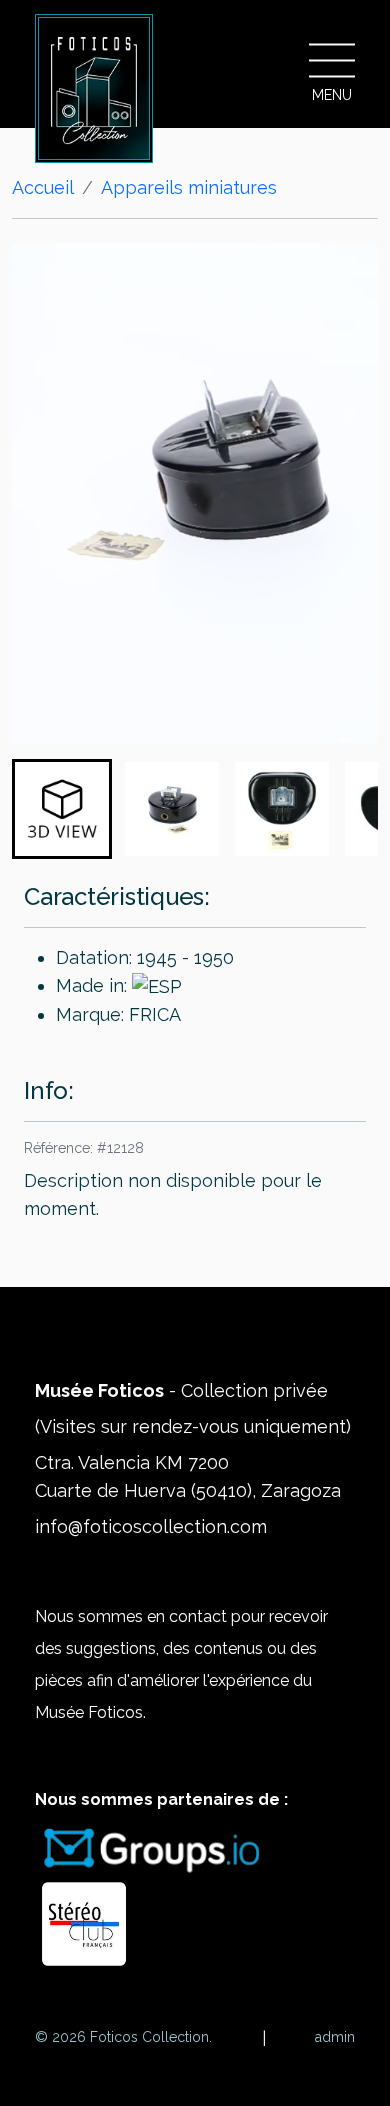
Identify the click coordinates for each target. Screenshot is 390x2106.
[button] (62, 809)
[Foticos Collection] (94, 88)
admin (335, 2037)
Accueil (43, 187)
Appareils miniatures (189, 187)
